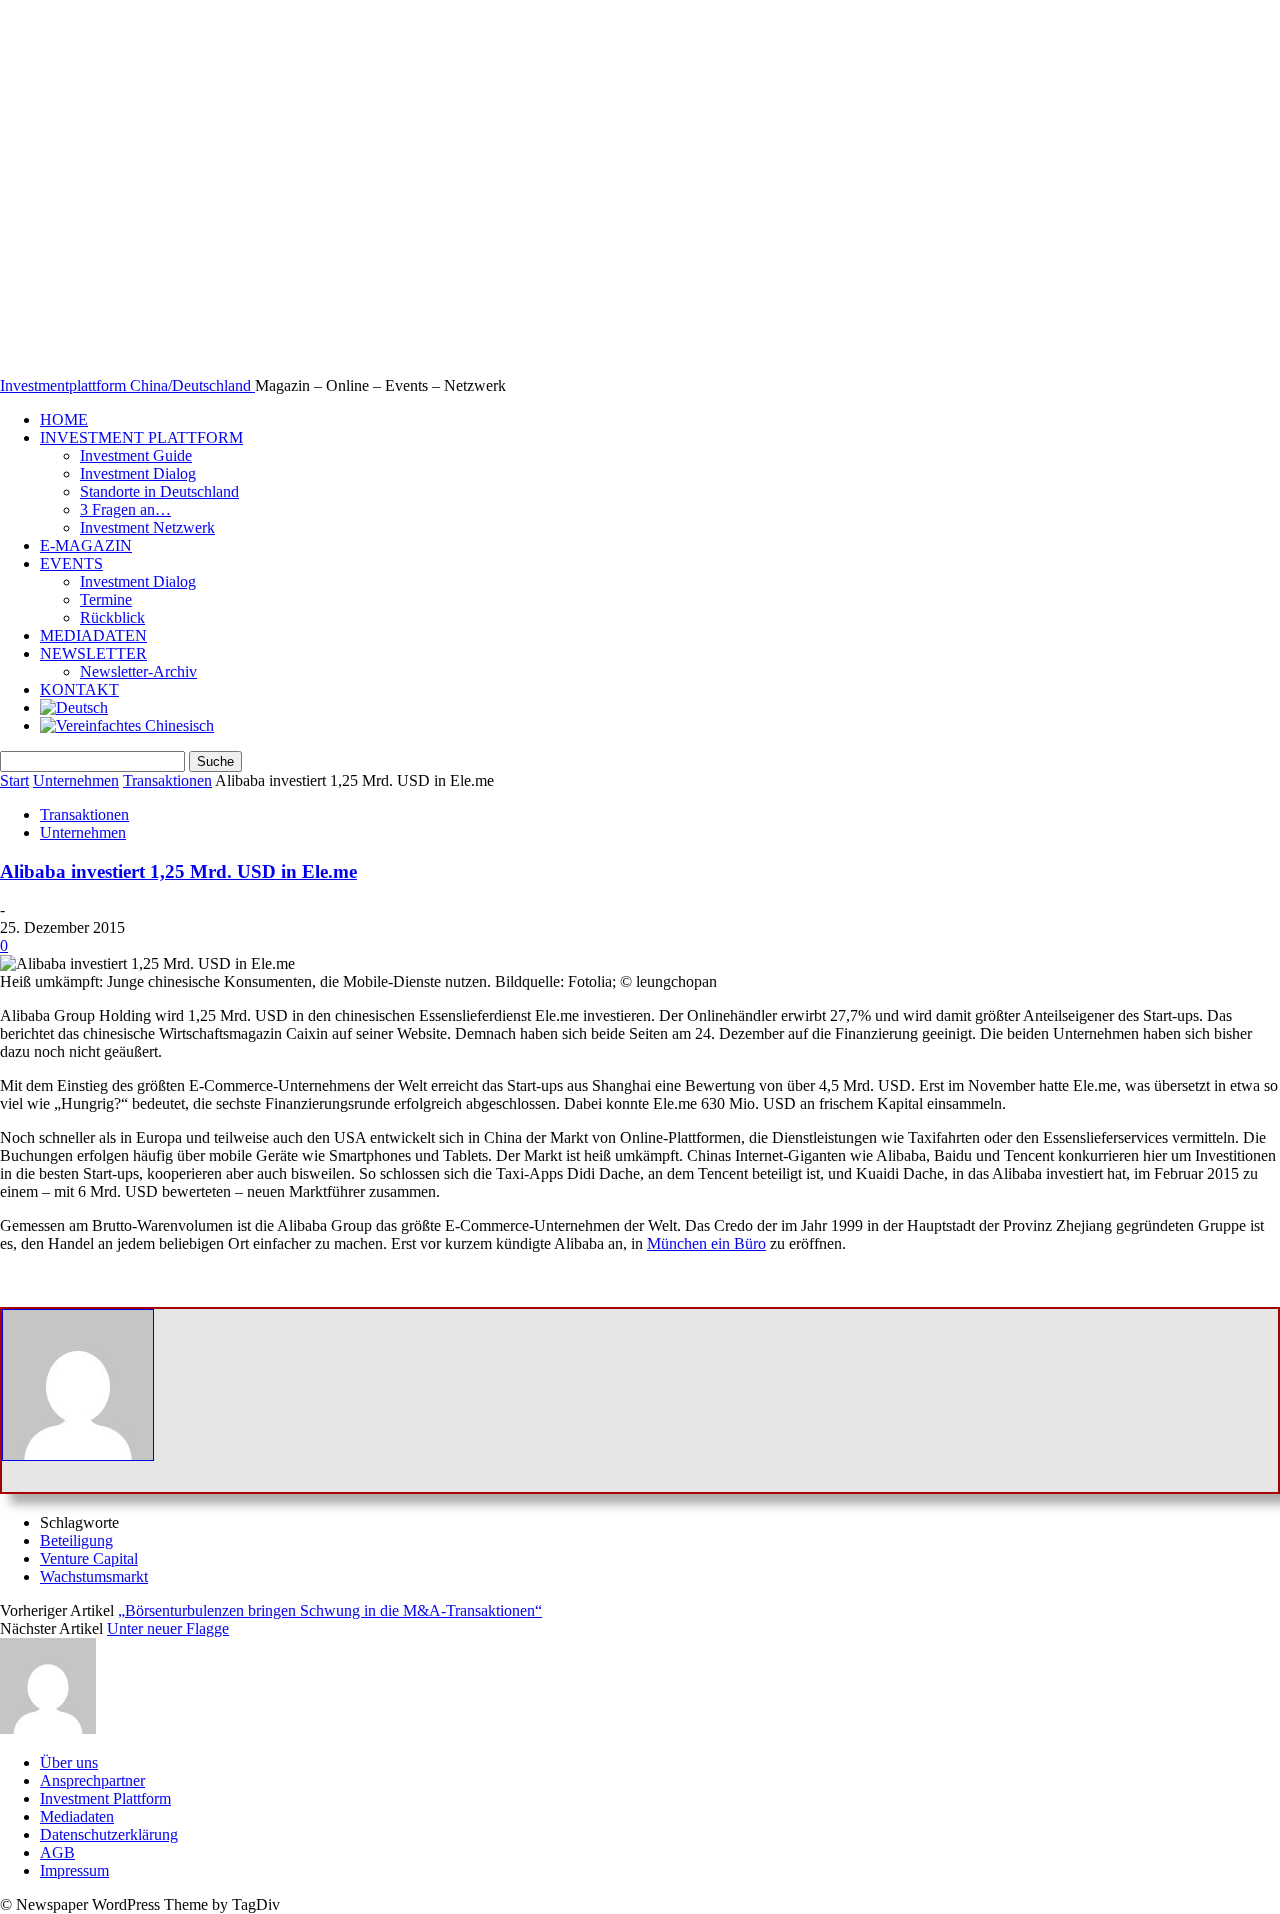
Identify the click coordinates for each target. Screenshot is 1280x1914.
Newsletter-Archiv (138, 671)
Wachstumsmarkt (94, 1576)
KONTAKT (79, 689)
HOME (64, 419)
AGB (57, 1852)
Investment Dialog (138, 473)
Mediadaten (77, 1816)
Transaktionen (167, 780)
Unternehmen (76, 780)
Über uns (69, 1762)
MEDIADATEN (93, 635)
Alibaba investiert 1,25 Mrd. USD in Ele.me (178, 871)
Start (14, 780)
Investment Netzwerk (147, 527)
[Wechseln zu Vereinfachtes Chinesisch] (127, 725)
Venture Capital (89, 1558)
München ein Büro (706, 1243)
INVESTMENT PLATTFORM (141, 437)
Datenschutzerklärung (109, 1834)
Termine (106, 599)
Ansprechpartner (92, 1780)
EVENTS (71, 563)
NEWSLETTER (93, 653)
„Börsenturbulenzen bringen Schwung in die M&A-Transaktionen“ (330, 1610)
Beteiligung (76, 1540)
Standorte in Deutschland (159, 491)
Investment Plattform (105, 1798)
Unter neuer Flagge (168, 1628)
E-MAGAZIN (86, 545)
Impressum (74, 1870)
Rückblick (112, 617)
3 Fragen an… (125, 509)
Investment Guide (136, 455)
